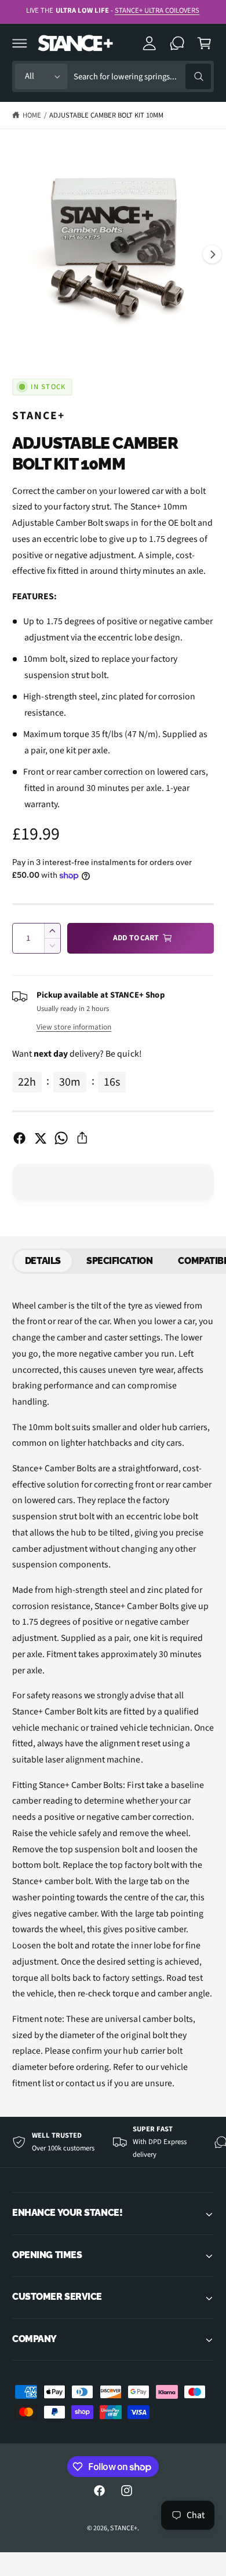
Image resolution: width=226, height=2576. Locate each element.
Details (43, 1261)
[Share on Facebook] (19, 1138)
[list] (113, 2142)
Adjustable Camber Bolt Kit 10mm (107, 115)
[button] (20, 43)
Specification (119, 1261)
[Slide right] (212, 254)
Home (32, 115)
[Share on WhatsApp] (61, 1138)
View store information (74, 1027)
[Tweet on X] (40, 1138)
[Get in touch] (177, 43)
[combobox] (142, 77)
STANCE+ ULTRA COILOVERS (157, 10)
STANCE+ (39, 416)
